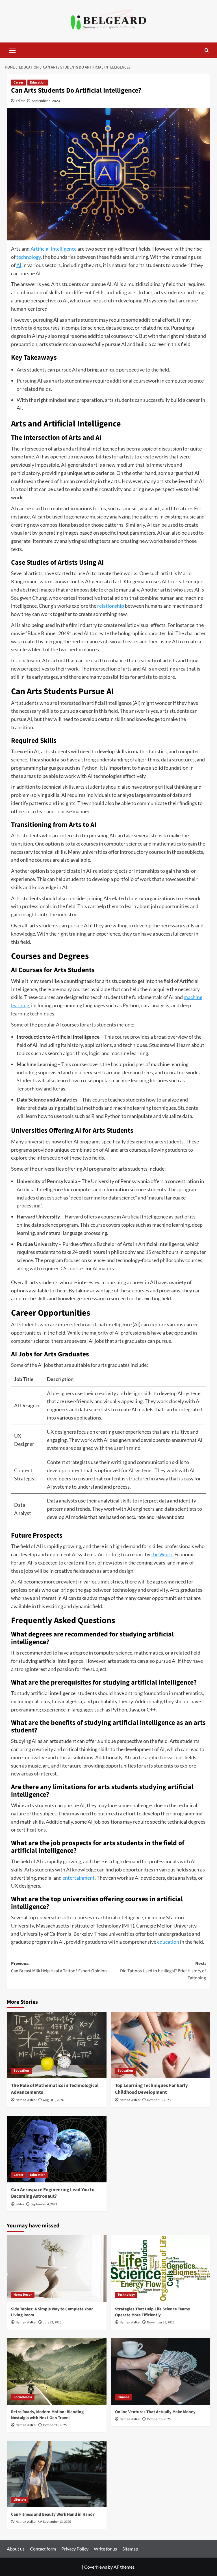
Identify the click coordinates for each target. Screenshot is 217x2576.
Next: (163, 1971)
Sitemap (130, 2549)
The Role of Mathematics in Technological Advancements (55, 2089)
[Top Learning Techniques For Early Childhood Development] (161, 2045)
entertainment (79, 1878)
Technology (126, 2295)
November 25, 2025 (161, 2322)
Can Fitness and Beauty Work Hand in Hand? (53, 2514)
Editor (20, 101)
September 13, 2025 (57, 2522)
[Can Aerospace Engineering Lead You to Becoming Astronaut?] (57, 2149)
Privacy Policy (75, 2549)
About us (16, 2549)
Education (38, 83)
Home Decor (23, 2295)
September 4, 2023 (44, 2204)
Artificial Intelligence (54, 249)
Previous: (59, 1967)
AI (19, 265)
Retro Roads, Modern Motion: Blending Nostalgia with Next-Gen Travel (47, 2415)
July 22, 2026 (52, 2322)
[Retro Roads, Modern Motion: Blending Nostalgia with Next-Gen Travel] (57, 2371)
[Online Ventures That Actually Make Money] (161, 2371)
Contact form (43, 2549)
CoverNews (96, 2567)
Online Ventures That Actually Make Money (155, 2412)
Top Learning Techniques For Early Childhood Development (151, 2089)
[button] (12, 50)
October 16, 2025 (159, 2419)
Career (19, 83)
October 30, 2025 (55, 2425)
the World (162, 1554)
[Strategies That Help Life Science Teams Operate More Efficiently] (161, 2269)
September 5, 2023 (46, 101)
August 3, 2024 (53, 2100)
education (168, 1942)
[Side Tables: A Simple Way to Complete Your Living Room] (57, 2269)
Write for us (105, 2549)
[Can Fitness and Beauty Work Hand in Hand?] (57, 2474)
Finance (123, 2397)
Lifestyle (20, 2500)
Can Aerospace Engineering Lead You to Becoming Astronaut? (53, 2193)
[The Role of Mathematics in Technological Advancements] (57, 2045)
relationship (111, 606)
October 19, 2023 (159, 2100)
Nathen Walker (26, 2100)
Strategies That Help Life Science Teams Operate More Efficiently (152, 2312)
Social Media (23, 2397)
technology (29, 257)
